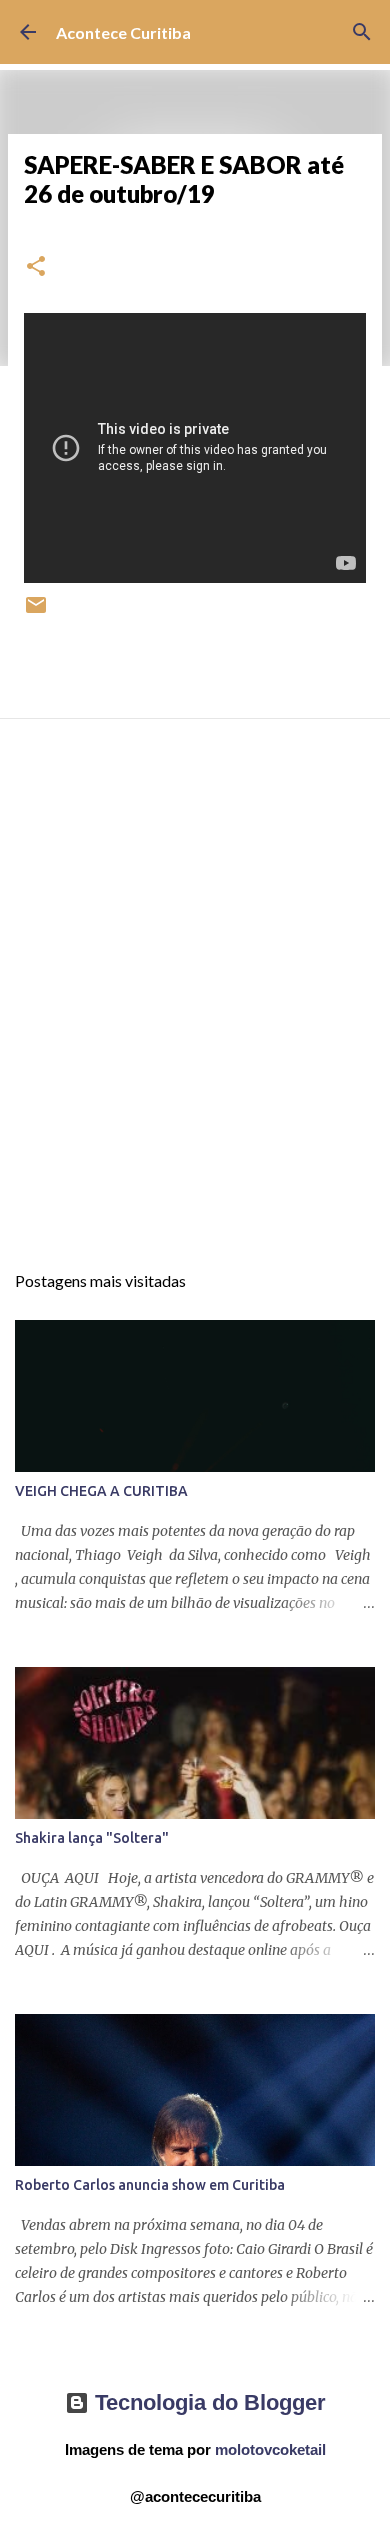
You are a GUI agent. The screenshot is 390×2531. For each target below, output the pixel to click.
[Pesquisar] (362, 32)
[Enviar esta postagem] (36, 612)
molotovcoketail (270, 2449)
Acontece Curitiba (123, 32)
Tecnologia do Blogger (207, 2402)
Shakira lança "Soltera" (92, 1838)
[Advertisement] (195, 1008)
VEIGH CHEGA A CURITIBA (101, 1491)
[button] (36, 267)
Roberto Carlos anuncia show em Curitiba (150, 2185)
